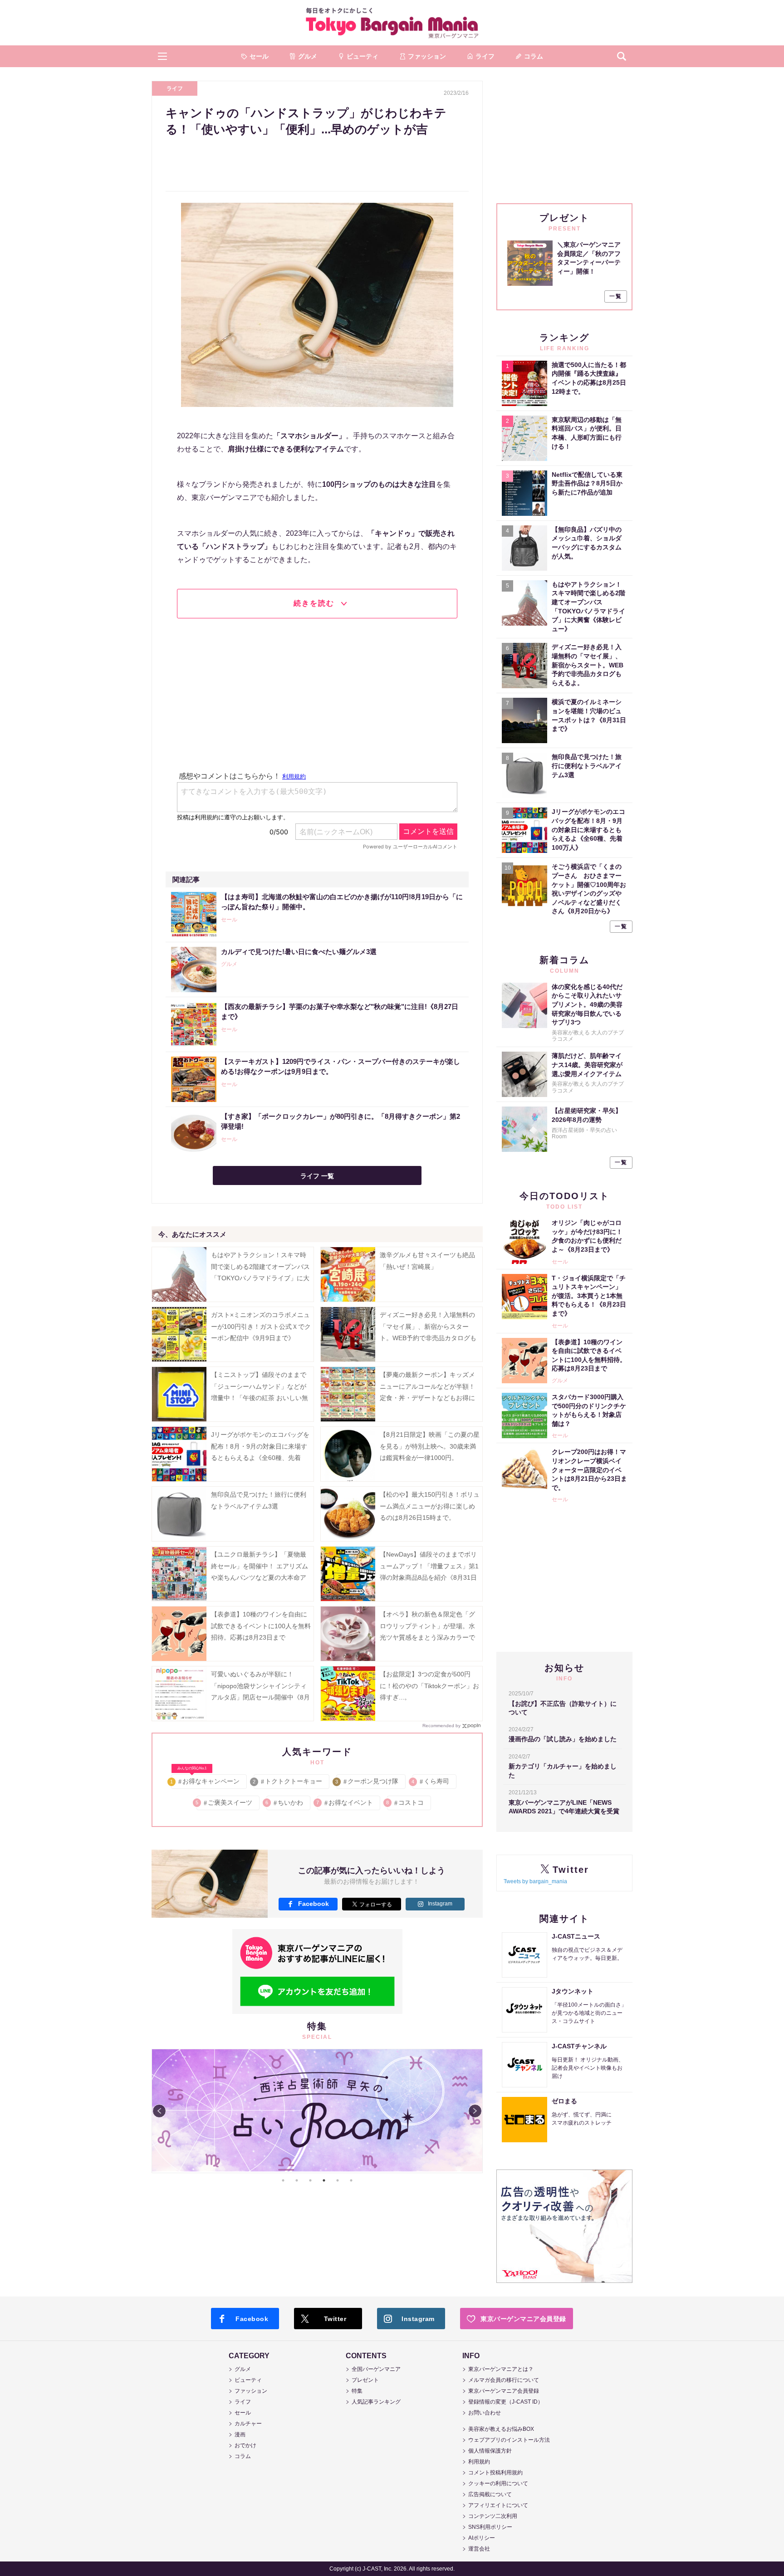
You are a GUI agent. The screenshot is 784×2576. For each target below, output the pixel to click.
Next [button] (475, 2111)
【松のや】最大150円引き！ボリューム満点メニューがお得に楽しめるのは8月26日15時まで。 (430, 1506)
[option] (317, 2111)
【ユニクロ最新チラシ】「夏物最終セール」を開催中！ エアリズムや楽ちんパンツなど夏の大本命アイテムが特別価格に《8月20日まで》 (260, 1577)
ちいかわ (285, 1802)
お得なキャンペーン (205, 1780)
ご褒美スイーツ (224, 1802)
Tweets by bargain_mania (535, 1881)
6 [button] (351, 2180)
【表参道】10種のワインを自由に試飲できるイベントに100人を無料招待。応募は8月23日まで (261, 1626)
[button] (162, 56)
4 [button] (324, 2180)
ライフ (175, 88)
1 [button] (283, 2180)
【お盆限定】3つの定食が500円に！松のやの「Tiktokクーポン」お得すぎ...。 (429, 1685)
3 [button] (310, 2180)
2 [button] (297, 2180)
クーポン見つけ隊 (367, 1781)
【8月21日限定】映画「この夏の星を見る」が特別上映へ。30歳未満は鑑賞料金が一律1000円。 (430, 1446)
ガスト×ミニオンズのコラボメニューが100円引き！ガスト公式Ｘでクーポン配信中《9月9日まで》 (261, 1326)
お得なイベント (345, 1802)
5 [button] (338, 2180)
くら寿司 (431, 1781)
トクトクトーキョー (288, 1781)
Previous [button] (159, 2111)
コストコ (405, 1802)
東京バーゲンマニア (392, 23)
